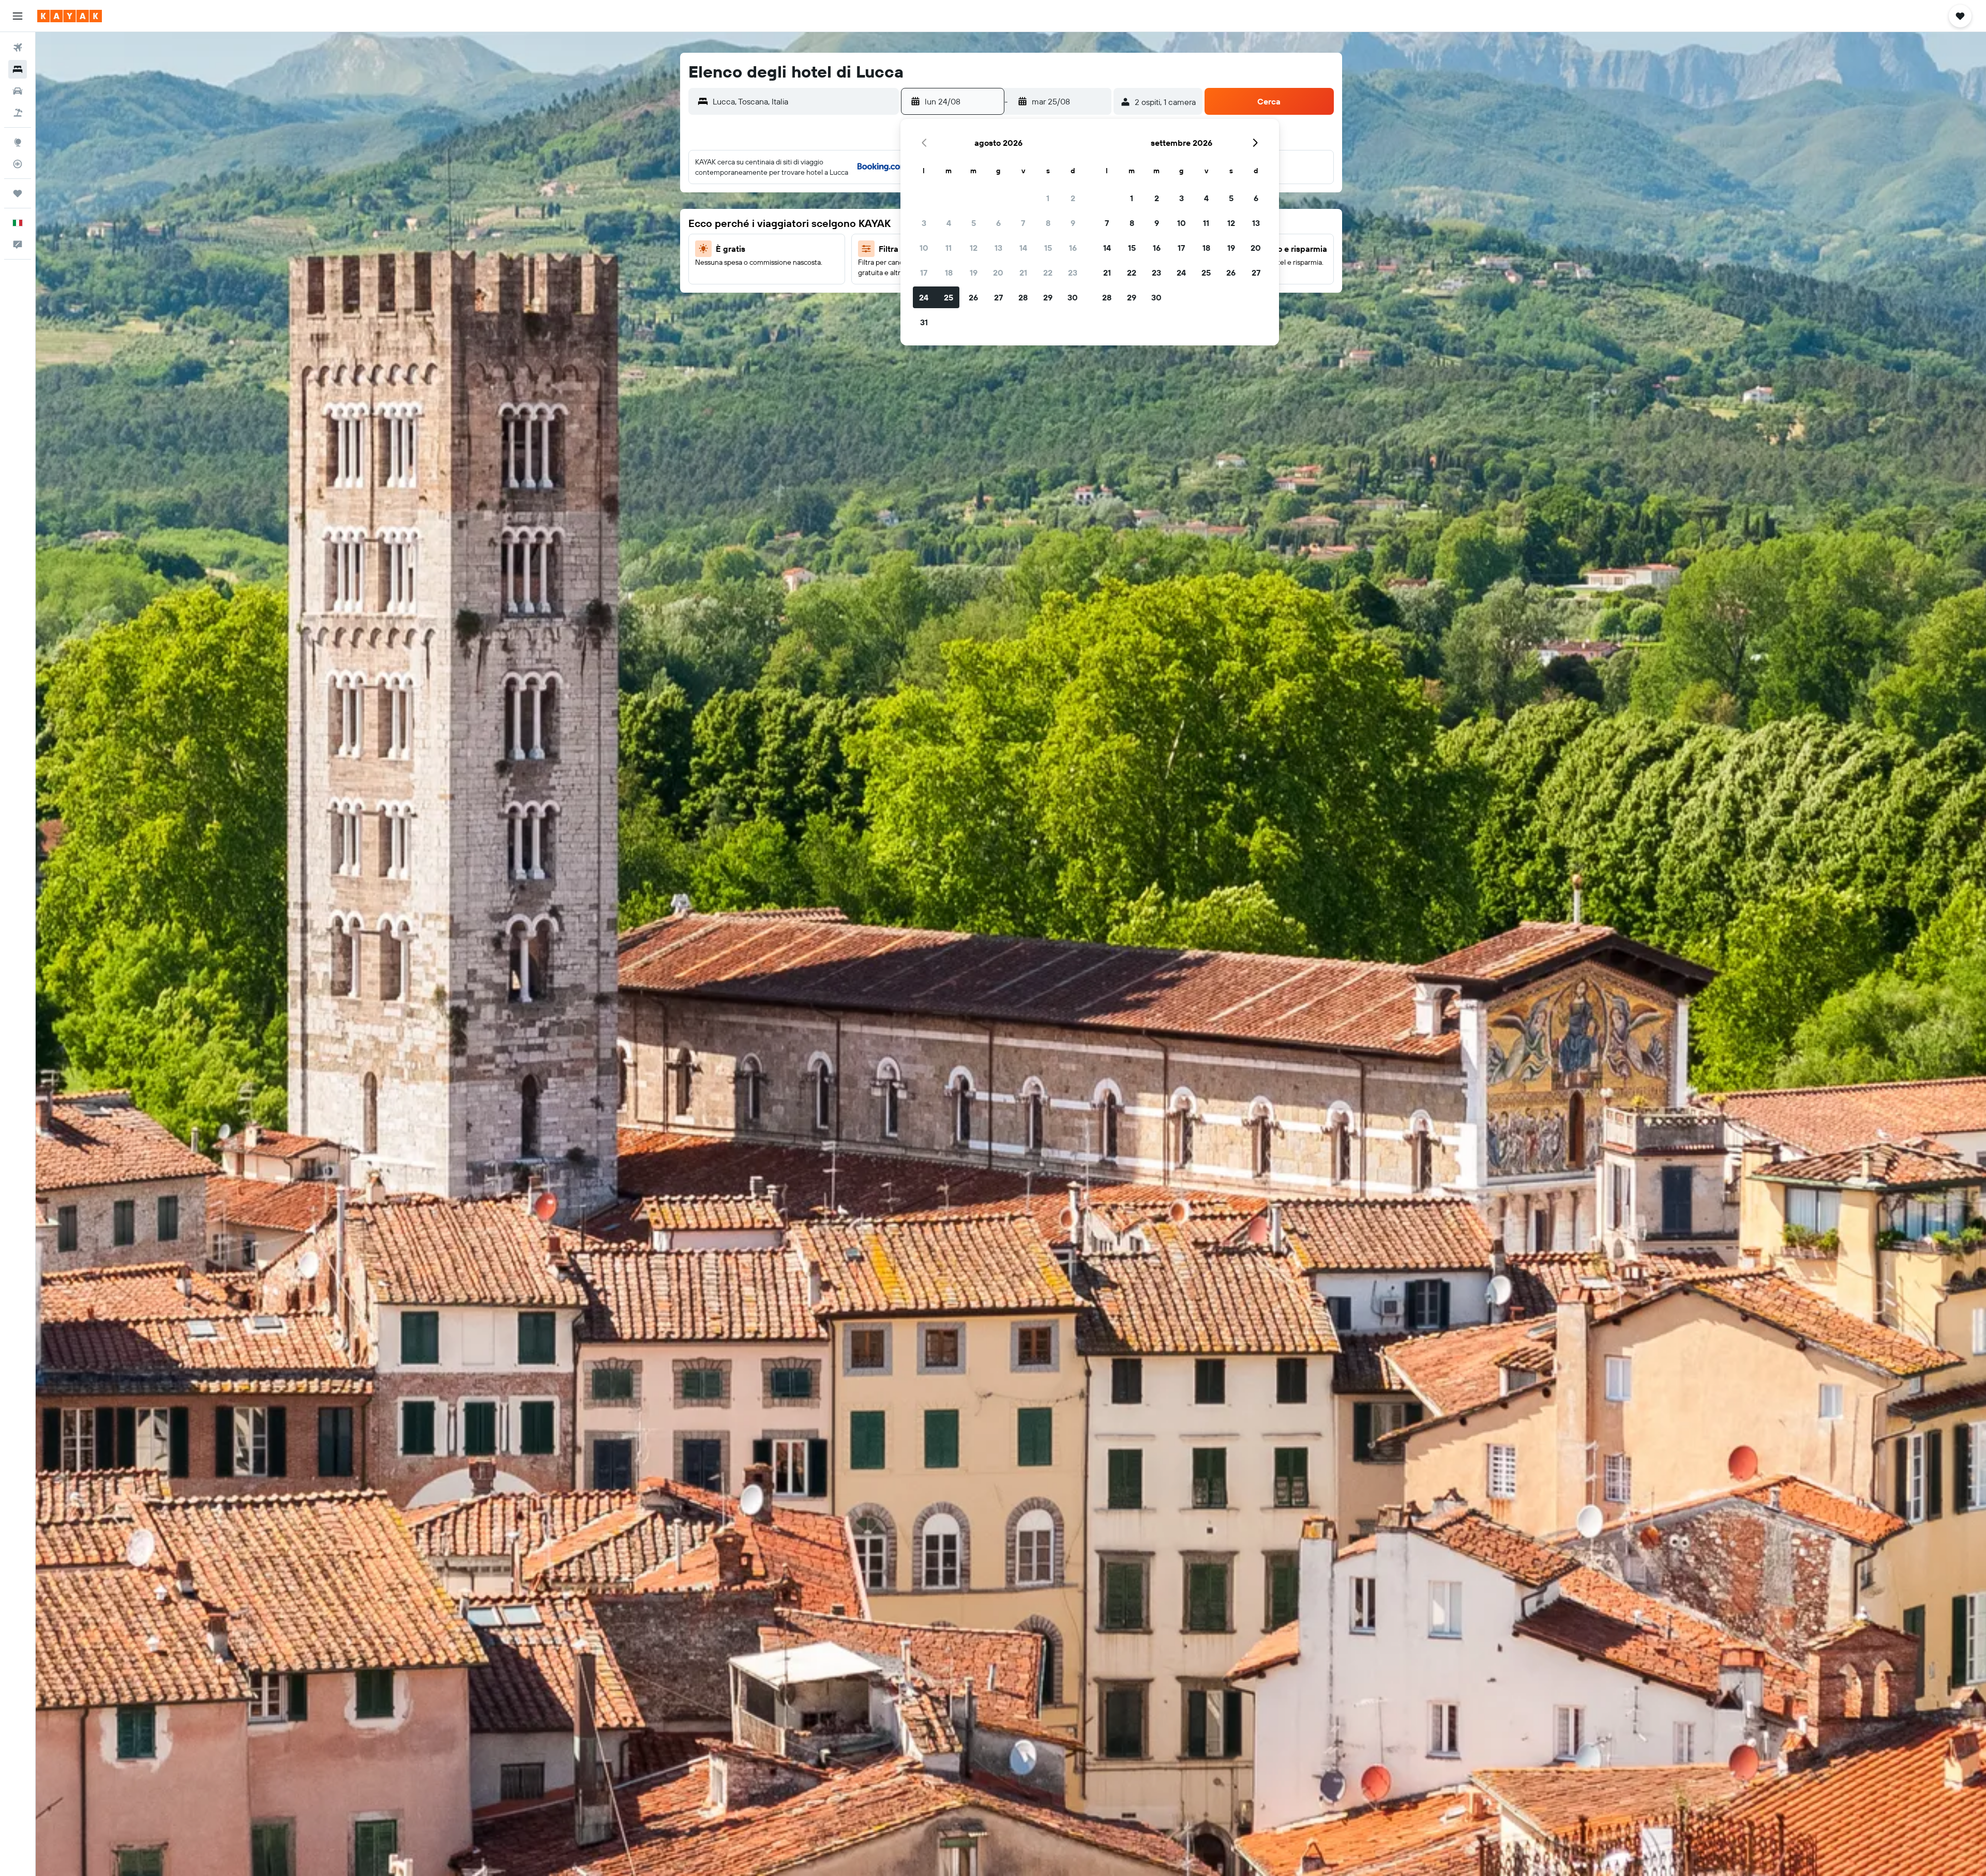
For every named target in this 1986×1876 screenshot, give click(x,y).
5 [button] (974, 223)
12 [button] (974, 248)
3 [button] (924, 223)
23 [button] (1073, 273)
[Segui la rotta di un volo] (18, 164)
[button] (18, 16)
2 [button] (1073, 198)
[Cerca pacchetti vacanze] (18, 113)
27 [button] (998, 297)
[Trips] (18, 193)
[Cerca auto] (18, 91)
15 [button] (1048, 248)
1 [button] (1048, 198)
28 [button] (1023, 297)
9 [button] (1073, 223)
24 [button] (924, 297)
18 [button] (949, 273)
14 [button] (1023, 248)
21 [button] (1023, 273)
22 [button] (1048, 273)
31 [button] (924, 322)
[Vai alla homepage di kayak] (70, 16)
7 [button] (1023, 223)
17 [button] (924, 273)
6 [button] (998, 223)
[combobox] (803, 101)
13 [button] (998, 248)
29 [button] (1048, 297)
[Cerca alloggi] (18, 69)
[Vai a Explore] (18, 142)
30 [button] (1073, 297)
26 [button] (973, 297)
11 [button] (949, 248)
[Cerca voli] (18, 48)
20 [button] (998, 273)
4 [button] (949, 223)
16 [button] (1073, 248)
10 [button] (924, 248)
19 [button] (974, 273)
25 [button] (949, 297)
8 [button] (1048, 223)
